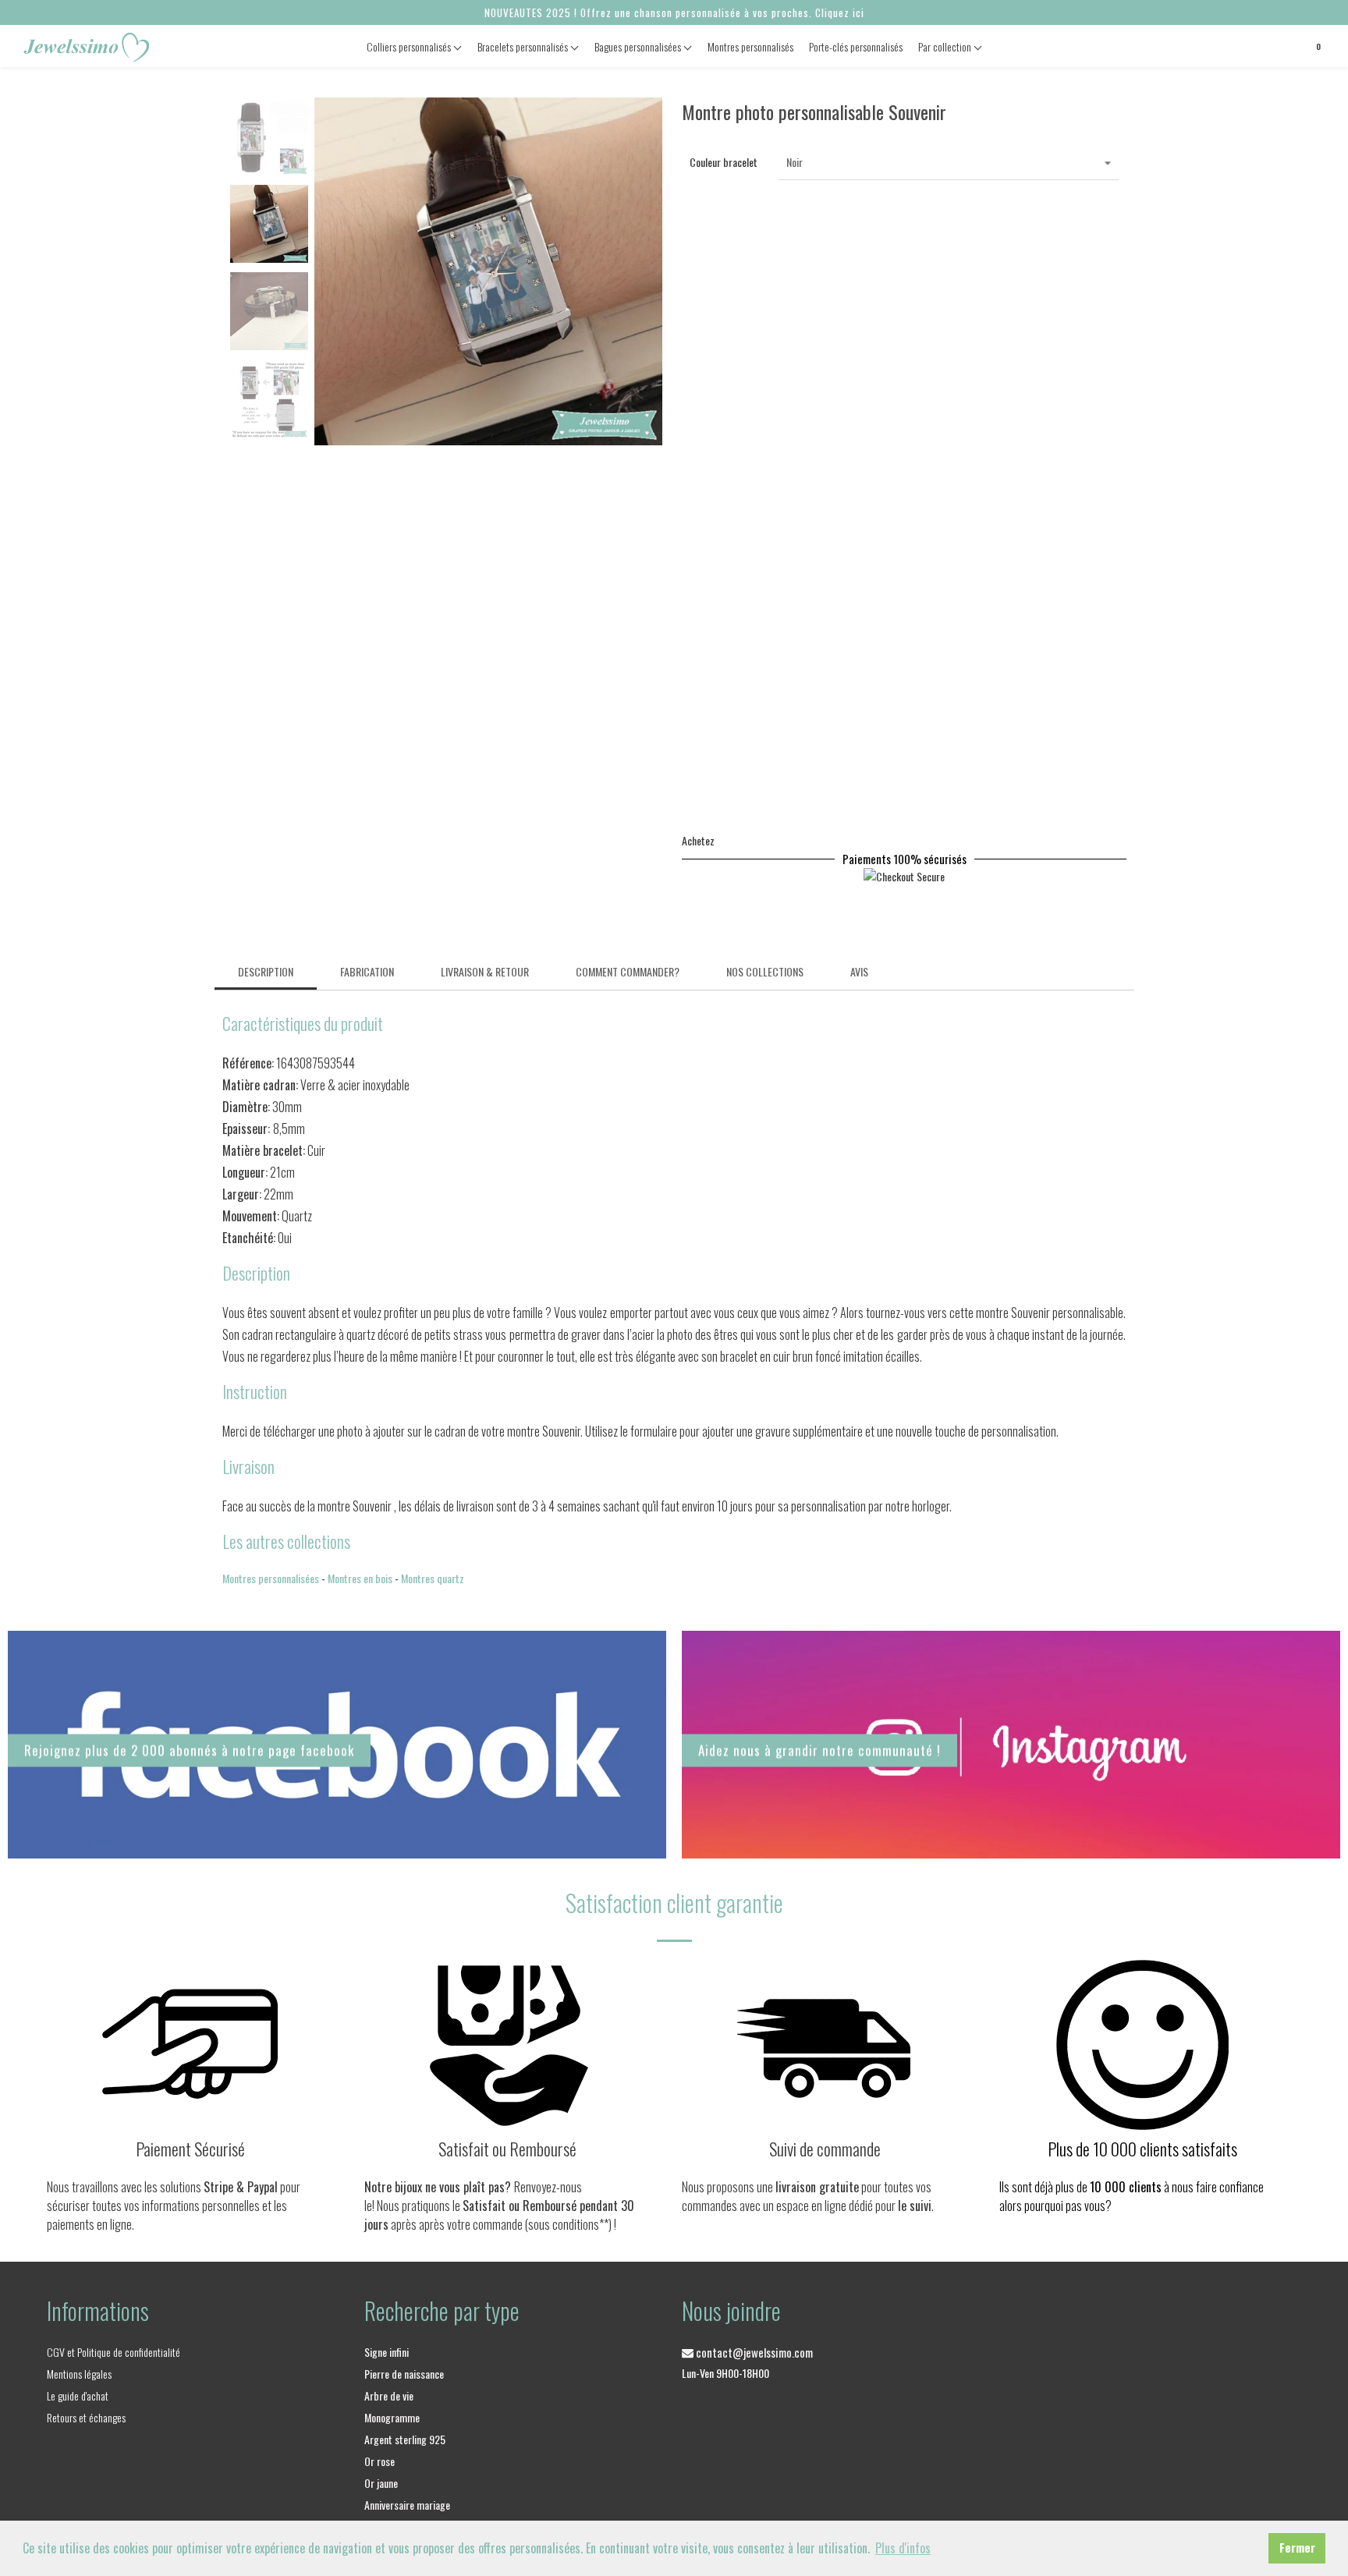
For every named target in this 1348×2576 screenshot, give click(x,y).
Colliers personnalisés (410, 46)
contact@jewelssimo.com (753, 2352)
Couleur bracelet (724, 162)
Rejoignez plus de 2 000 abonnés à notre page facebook (189, 1750)
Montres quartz (433, 1578)
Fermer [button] (1297, 2548)
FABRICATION (367, 971)
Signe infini (387, 2352)
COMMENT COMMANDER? (628, 971)
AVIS (859, 971)
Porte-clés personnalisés (856, 46)
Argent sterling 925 (405, 2439)
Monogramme (392, 2417)
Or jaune (381, 2483)
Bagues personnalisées (639, 46)
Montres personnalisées (271, 1578)
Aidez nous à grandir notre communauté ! (819, 1750)
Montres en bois (360, 1578)
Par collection (946, 46)
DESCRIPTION (266, 971)
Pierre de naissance (404, 2374)
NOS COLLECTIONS (765, 971)
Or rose (380, 2461)
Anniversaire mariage (407, 2505)
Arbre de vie (389, 2395)
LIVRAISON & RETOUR (485, 971)
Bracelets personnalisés (524, 46)
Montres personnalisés (750, 46)
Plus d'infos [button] (903, 2548)
